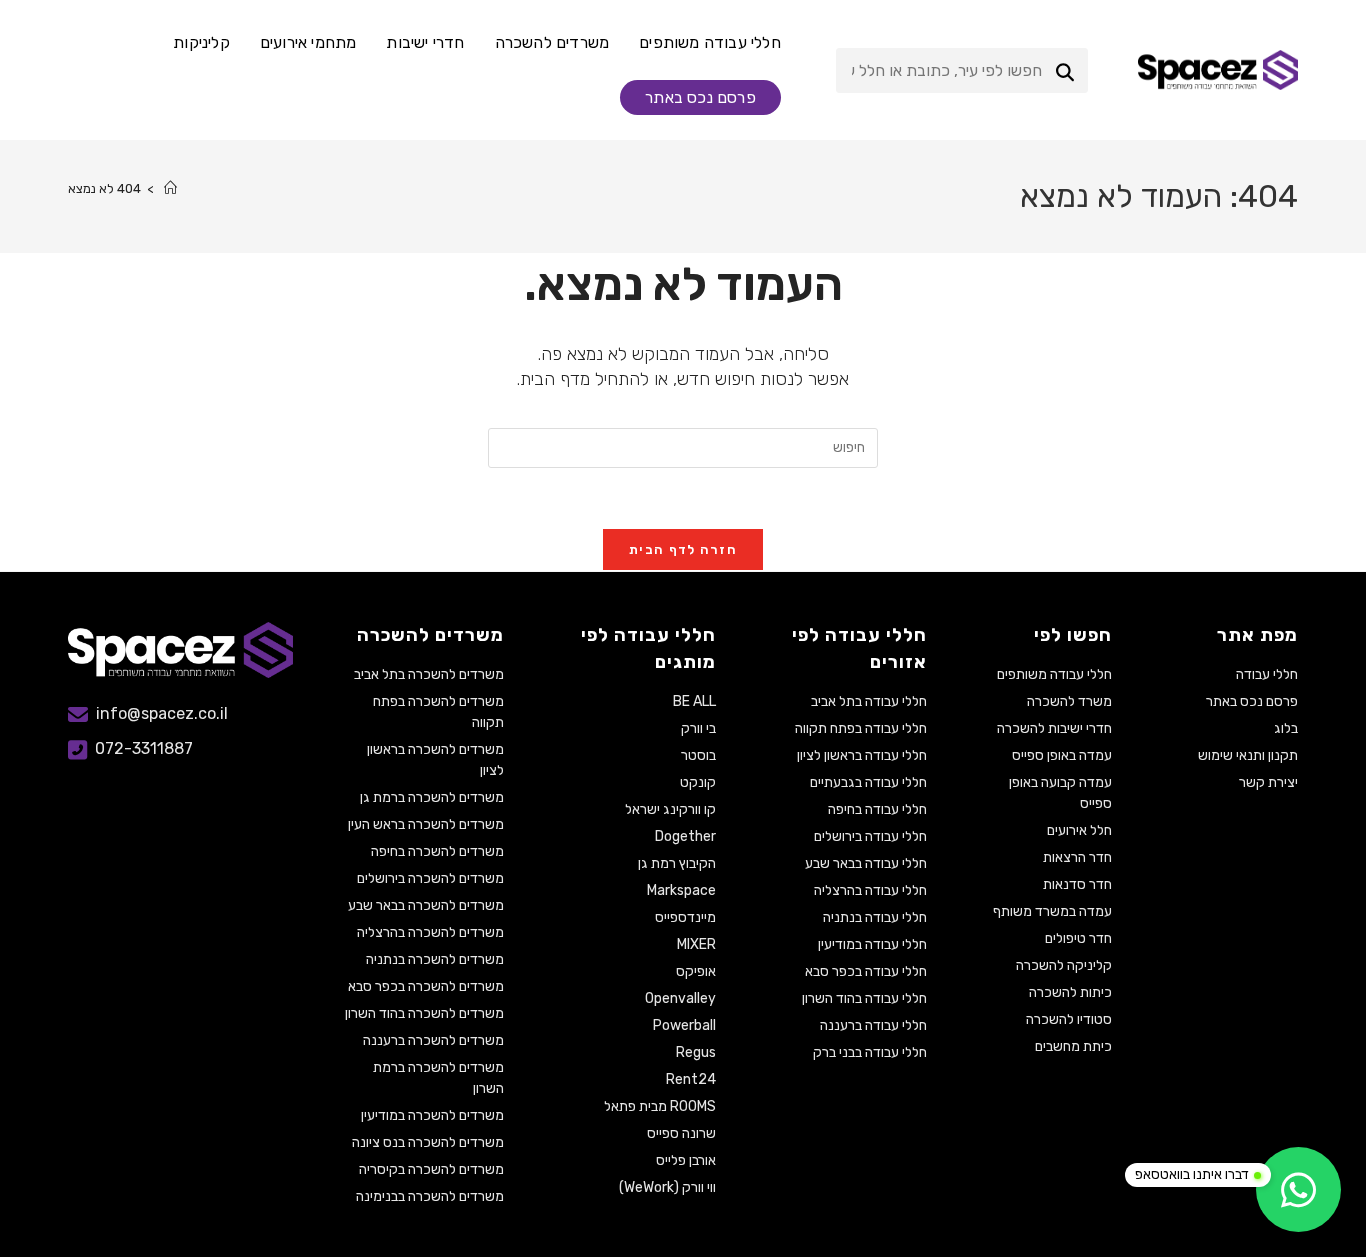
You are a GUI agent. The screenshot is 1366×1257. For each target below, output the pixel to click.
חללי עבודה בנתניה (875, 917)
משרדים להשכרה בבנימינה (430, 1196)
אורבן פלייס (685, 1160)
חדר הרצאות (1077, 857)
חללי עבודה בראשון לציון (862, 755)
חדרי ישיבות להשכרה (1054, 728)
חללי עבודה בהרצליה (870, 890)
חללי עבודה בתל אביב (869, 701)
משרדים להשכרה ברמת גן (432, 797)
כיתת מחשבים (1073, 1046)
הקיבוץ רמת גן (676, 863)
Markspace (681, 890)
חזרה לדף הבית (683, 549)
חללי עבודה (1267, 674)
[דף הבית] (170, 188)
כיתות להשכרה (1070, 992)
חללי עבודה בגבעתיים (868, 782)
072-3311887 (144, 749)
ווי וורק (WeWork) (667, 1187)
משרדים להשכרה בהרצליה (430, 932)
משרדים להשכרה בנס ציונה (428, 1142)
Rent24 (690, 1079)
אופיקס (695, 971)
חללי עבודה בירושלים (870, 836)
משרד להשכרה (1069, 701)
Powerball (684, 1025)
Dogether (685, 836)
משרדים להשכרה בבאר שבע (426, 905)
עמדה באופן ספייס (1062, 755)
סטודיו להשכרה (1069, 1019)
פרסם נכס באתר (1252, 701)
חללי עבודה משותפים (1054, 674)
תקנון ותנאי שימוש (1248, 755)
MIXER (696, 944)
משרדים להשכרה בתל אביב (429, 674)
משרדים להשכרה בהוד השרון (424, 1013)
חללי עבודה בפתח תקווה (861, 728)
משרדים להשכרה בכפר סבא (426, 986)
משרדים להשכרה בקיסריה (431, 1169)
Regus (695, 1052)
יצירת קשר (1268, 782)
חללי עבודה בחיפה (877, 809)
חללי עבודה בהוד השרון (864, 998)
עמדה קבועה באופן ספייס (1060, 793)
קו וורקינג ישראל (670, 809)
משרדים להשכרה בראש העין (426, 824)
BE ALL (694, 701)
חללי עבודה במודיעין (872, 944)
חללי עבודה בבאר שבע (866, 863)
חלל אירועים (1079, 830)
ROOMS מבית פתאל (659, 1106)
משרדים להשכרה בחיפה (437, 851)
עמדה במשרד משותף (1052, 911)
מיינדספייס (685, 917)
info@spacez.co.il (162, 713)
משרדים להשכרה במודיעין (432, 1115)
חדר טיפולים (1078, 938)
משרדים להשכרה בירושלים (430, 878)
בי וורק (698, 728)
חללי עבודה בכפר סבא (866, 971)
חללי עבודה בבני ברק (870, 1052)
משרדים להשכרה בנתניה (435, 959)
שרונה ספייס (681, 1133)
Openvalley (680, 998)
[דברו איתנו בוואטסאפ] (1298, 1189)
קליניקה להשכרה (1064, 965)
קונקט (697, 782)
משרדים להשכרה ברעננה (433, 1040)
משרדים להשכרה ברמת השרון (438, 1078)
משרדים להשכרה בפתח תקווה (438, 712)
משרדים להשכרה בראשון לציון (435, 760)
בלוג (1286, 728)
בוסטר (698, 755)
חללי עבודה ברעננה (873, 1025)
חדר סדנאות (1077, 884)
